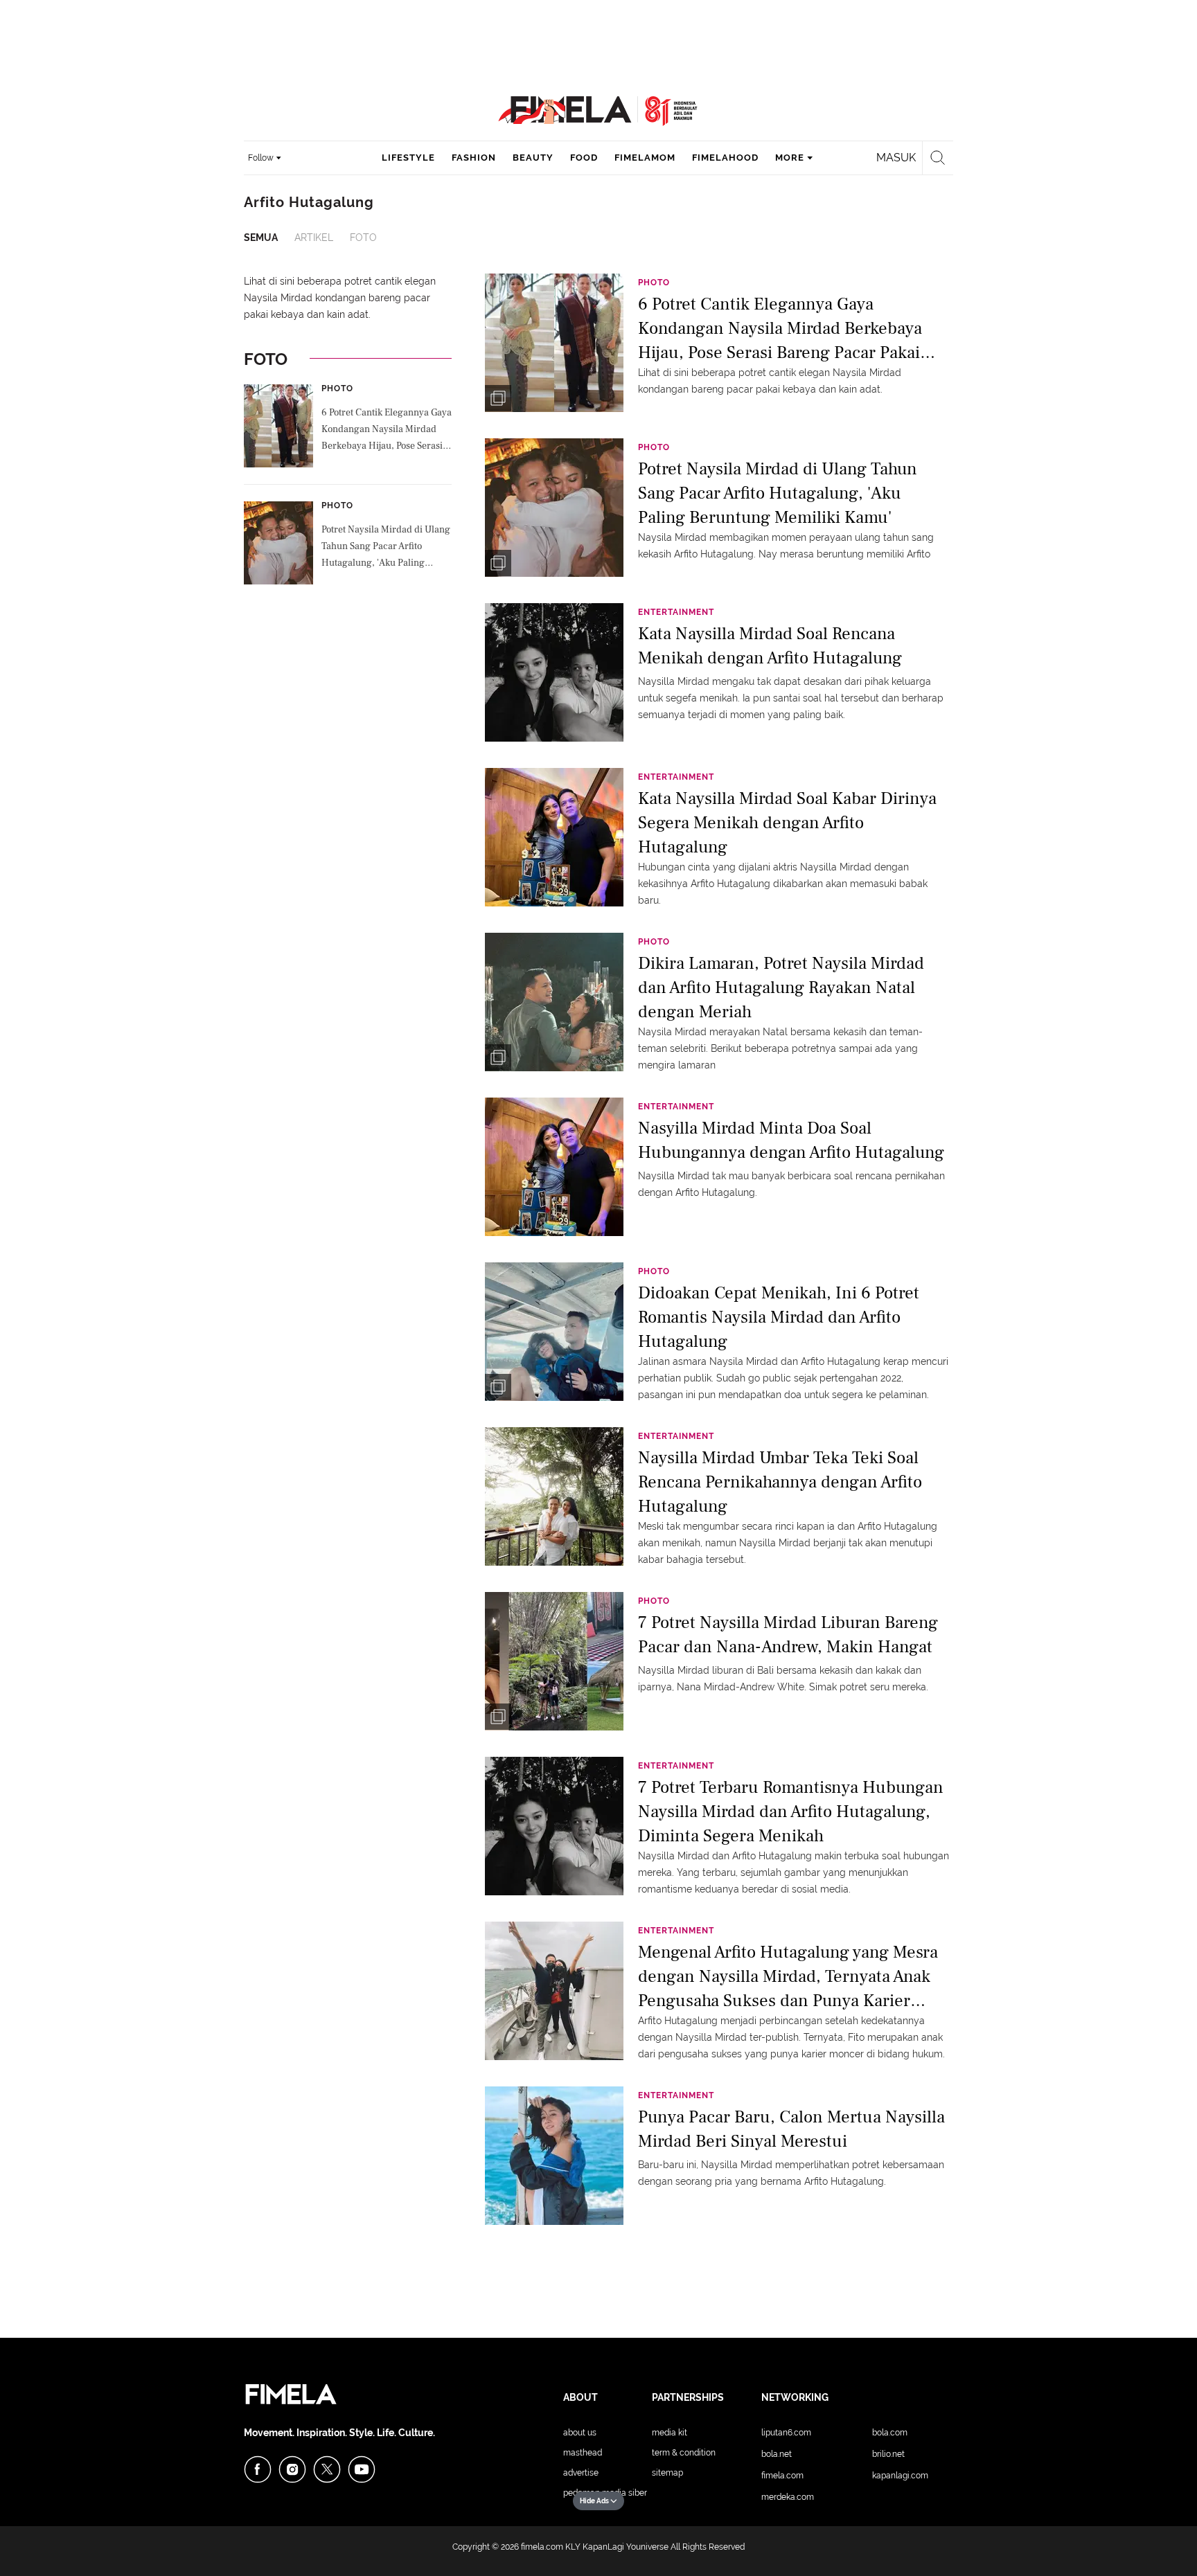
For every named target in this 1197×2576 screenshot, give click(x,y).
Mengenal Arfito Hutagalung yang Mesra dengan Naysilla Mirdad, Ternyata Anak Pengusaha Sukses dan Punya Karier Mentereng (788, 1975)
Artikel (314, 238)
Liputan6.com (786, 2433)
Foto (363, 238)
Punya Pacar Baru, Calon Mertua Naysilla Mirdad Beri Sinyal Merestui (791, 2129)
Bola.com (890, 2433)
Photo (337, 388)
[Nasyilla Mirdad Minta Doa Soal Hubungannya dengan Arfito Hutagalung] (554, 1166)
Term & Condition (684, 2453)
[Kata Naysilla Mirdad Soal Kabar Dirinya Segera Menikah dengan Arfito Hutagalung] (554, 837)
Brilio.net (888, 2454)
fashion (474, 158)
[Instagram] (292, 2469)
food (584, 158)
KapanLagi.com (900, 2476)
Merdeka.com (788, 2497)
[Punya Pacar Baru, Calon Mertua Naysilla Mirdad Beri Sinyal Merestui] (554, 2155)
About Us (580, 2433)
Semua (261, 238)
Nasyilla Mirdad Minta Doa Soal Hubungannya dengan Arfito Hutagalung (791, 1140)
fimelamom (645, 158)
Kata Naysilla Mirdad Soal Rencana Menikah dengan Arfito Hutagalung (770, 646)
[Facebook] (258, 2469)
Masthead (583, 2453)
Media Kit (670, 2433)
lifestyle (408, 158)
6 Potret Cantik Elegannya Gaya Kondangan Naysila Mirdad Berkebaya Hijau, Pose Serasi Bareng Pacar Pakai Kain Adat (387, 431)
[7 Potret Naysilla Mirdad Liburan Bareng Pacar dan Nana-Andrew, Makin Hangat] (554, 1661)
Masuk (896, 158)
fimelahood (725, 158)
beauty (533, 158)
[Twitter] (327, 2469)
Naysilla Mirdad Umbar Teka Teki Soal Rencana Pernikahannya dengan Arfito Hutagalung (780, 1481)
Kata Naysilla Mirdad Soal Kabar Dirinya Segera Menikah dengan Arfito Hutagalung (787, 822)
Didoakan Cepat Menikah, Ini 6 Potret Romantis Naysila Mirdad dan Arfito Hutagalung (779, 1316)
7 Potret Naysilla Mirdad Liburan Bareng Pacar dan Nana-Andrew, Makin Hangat (788, 1635)
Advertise (581, 2473)
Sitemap (667, 2473)
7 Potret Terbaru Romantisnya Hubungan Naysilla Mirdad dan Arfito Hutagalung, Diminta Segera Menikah (791, 1810)
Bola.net (777, 2454)
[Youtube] (362, 2469)
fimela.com (542, 2547)
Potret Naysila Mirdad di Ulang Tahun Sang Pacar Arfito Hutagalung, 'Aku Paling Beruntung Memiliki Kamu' (386, 548)
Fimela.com (782, 2476)
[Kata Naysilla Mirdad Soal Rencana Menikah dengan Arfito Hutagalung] (554, 672)
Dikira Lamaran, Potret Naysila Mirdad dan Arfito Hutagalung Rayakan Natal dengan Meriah (781, 986)
